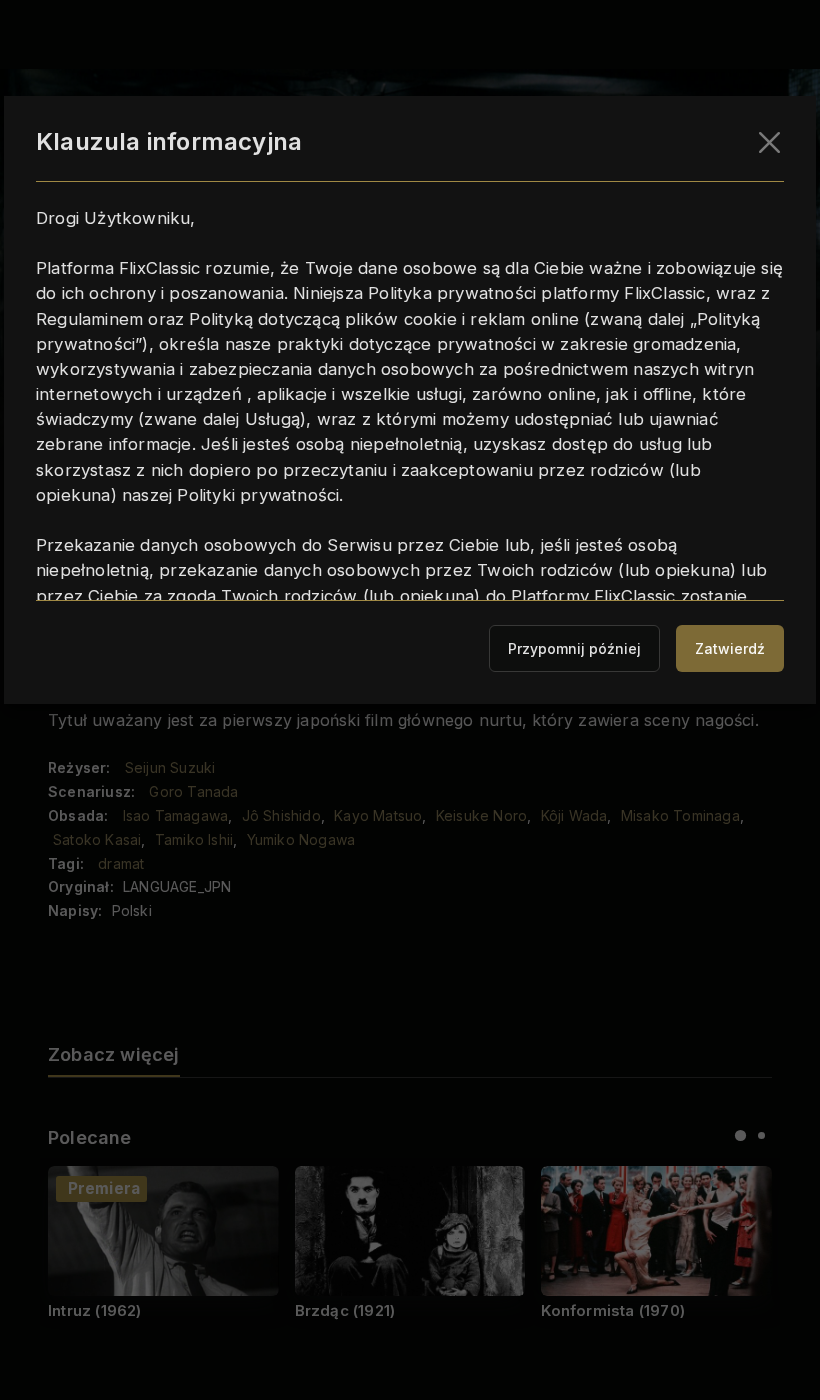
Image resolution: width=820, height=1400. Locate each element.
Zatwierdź (730, 648)
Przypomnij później (574, 648)
